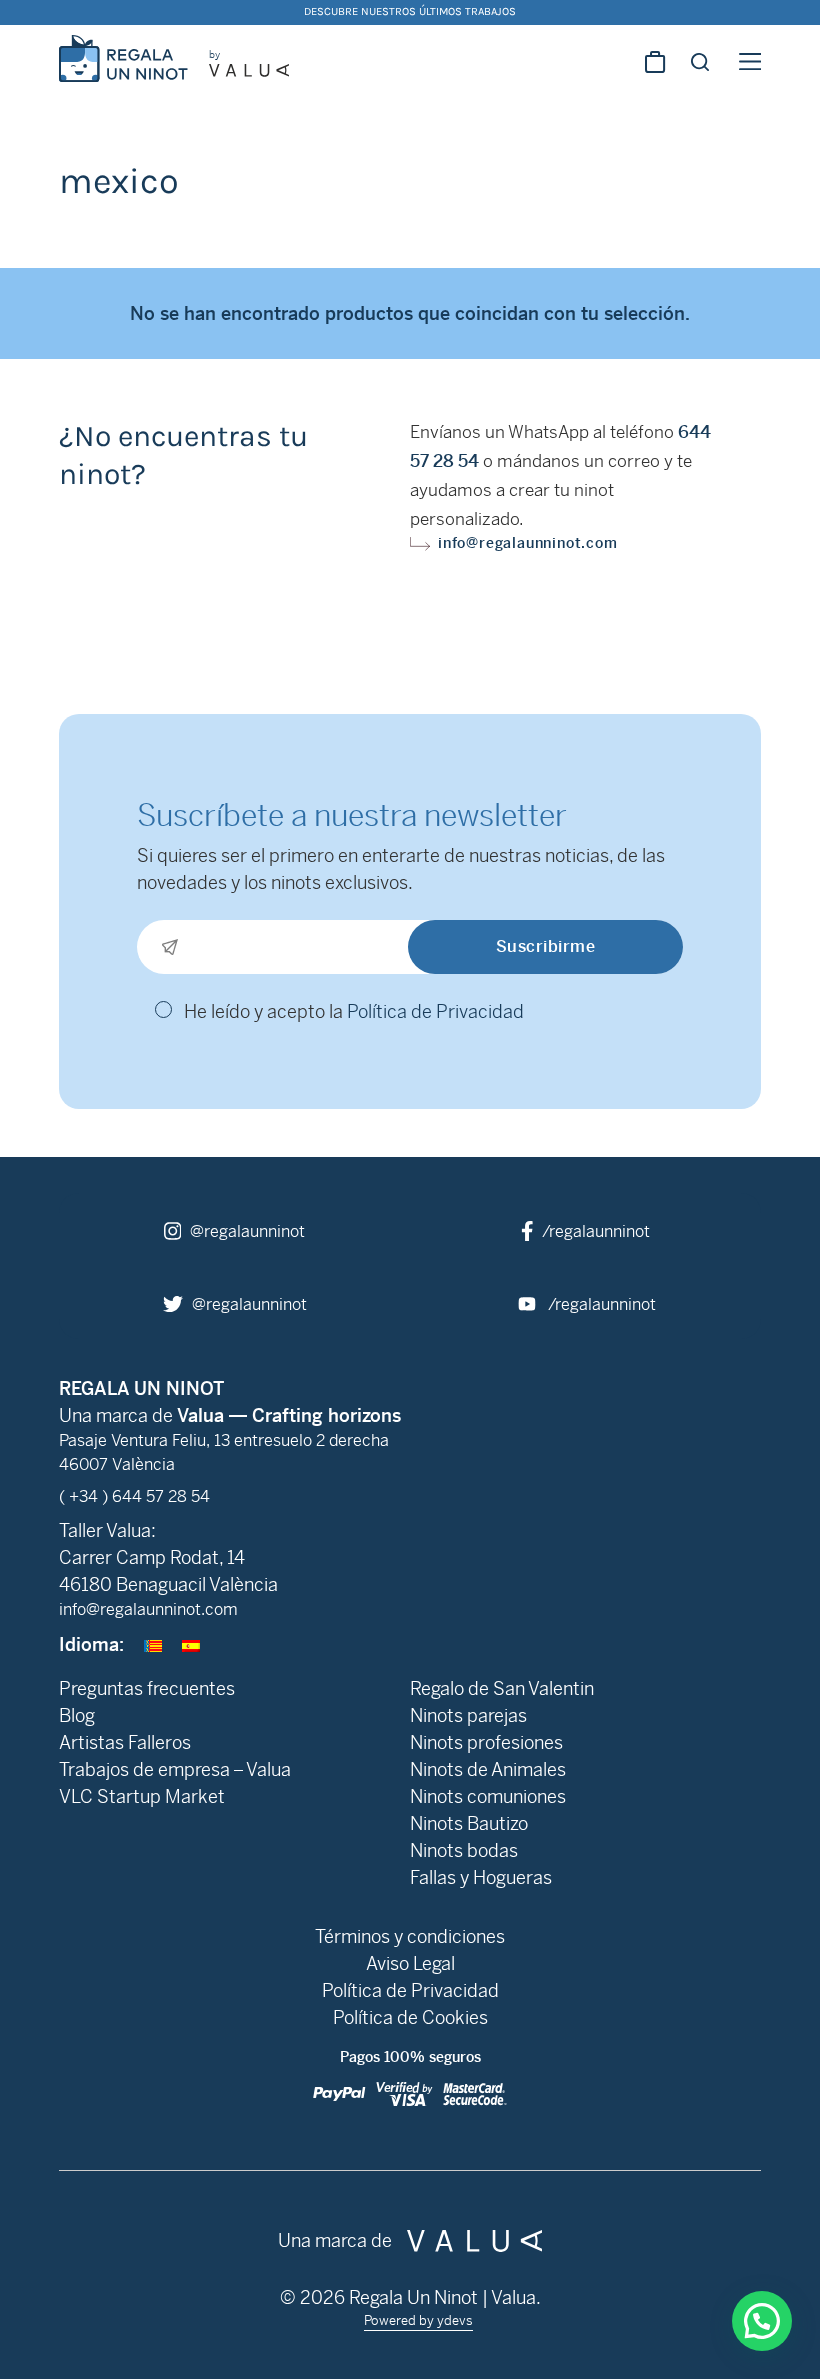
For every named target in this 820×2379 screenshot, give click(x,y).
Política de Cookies (410, 2017)
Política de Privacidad (435, 1011)
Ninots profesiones (486, 1742)
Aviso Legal (410, 1963)
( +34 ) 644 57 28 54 (134, 1496)
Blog (77, 1715)
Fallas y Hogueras (481, 1877)
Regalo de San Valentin (502, 1688)
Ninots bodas (464, 1850)
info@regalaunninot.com (528, 543)
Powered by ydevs (418, 2320)
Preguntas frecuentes (147, 1688)
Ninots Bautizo (469, 1823)
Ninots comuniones (488, 1796)
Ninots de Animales (488, 1769)
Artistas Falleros (125, 1742)
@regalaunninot (245, 1231)
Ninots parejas (468, 1715)
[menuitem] (153, 1644)
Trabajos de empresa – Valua (175, 1769)
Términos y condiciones (410, 1936)
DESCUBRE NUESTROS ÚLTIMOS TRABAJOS (410, 11)
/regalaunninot (594, 1231)
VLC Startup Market (142, 1796)
